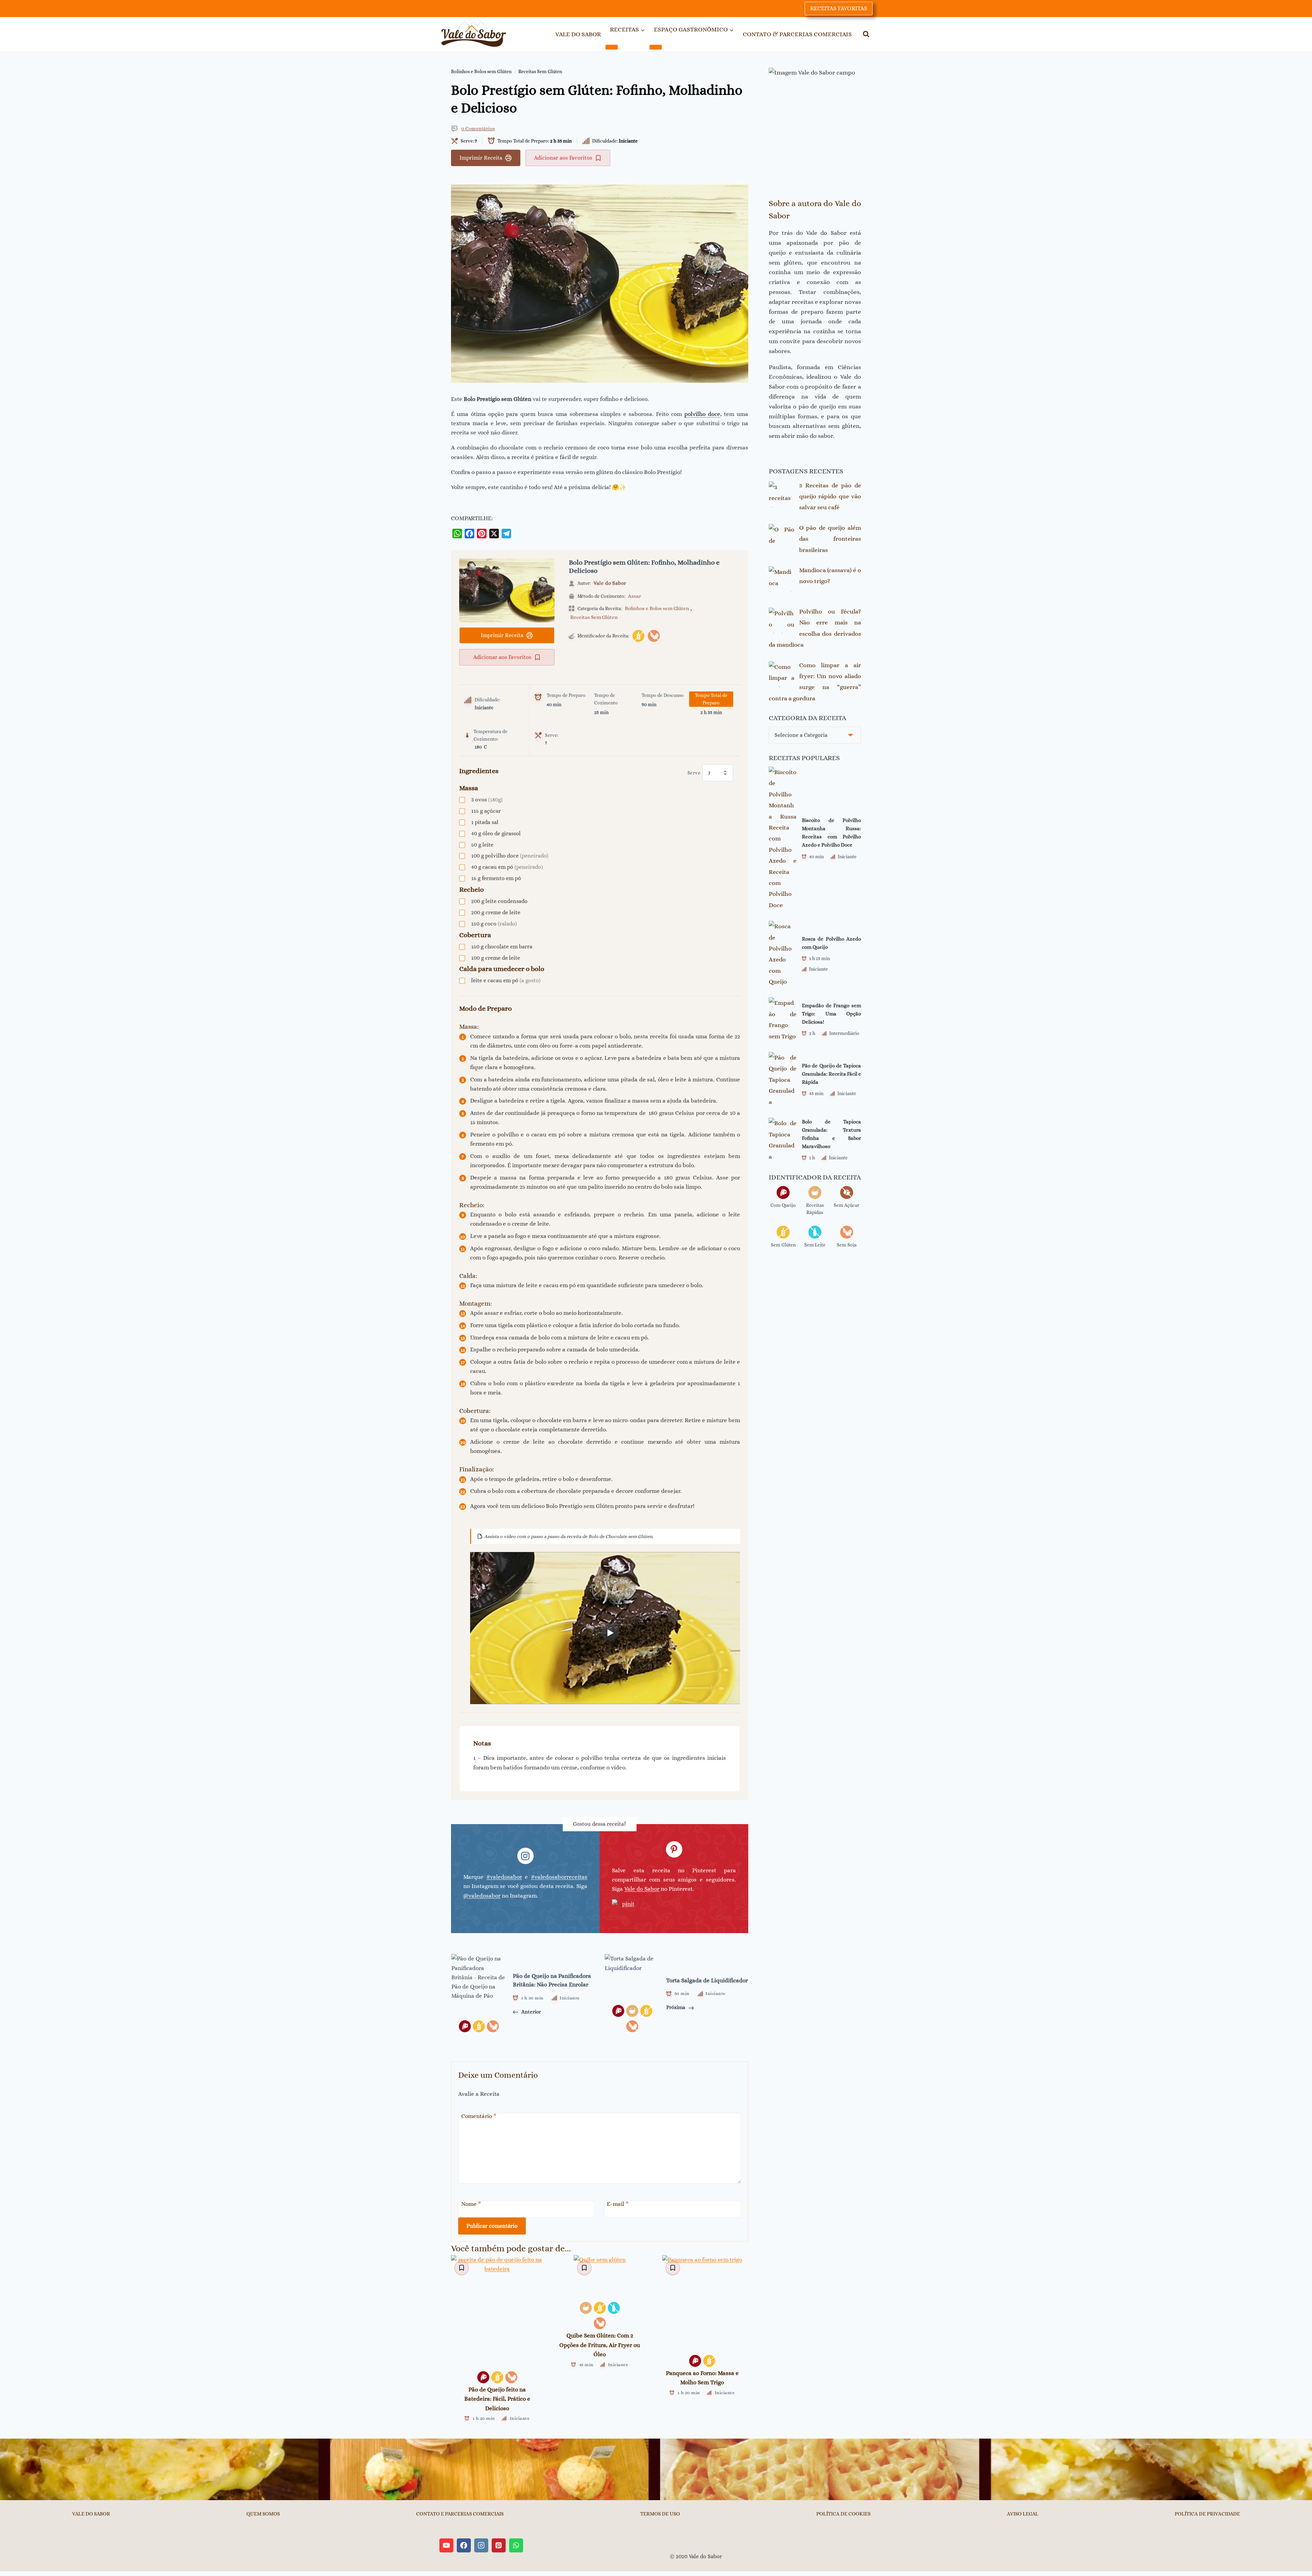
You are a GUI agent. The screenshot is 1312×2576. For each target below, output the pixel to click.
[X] (494, 534)
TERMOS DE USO (660, 2514)
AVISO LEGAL (1023, 2514)
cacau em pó (507, 867)
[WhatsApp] (457, 534)
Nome (471, 2204)
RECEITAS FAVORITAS (839, 8)
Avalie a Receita (479, 2094)
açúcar (486, 811)
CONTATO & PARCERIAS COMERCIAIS (797, 34)
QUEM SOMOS (263, 2514)
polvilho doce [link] (702, 414)
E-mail (618, 2204)
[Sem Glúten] (638, 636)
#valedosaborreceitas (559, 1877)
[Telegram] (506, 534)
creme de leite (496, 912)
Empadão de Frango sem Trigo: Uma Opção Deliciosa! (831, 1014)
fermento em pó (496, 878)
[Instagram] (481, 2545)
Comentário (479, 2116)
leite (482, 845)
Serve (694, 773)
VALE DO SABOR (578, 34)
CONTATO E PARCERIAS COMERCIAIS (460, 2514)
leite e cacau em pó (506, 980)
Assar (634, 596)
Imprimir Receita (481, 158)
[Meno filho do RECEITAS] (612, 47)
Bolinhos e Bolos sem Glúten (481, 71)
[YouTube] (446, 2545)
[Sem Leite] (614, 2308)
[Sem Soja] (654, 636)
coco (494, 924)
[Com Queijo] (483, 2377)
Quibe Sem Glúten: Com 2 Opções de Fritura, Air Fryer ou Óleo (600, 2345)
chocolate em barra (502, 947)
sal (485, 822)
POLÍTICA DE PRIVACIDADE (1207, 2514)
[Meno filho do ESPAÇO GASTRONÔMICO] (656, 47)
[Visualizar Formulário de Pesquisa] (866, 34)
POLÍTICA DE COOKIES (843, 2514)
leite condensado (499, 901)
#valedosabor (504, 1877)
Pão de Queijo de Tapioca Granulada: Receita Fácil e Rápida (831, 1074)
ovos (487, 800)
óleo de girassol (496, 833)
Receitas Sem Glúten (540, 71)
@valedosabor (482, 1896)
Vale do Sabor (610, 583)
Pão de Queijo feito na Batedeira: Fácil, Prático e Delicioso (497, 2399)
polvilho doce (510, 856)
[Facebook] (469, 534)
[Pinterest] (482, 534)
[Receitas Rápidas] (586, 2308)
